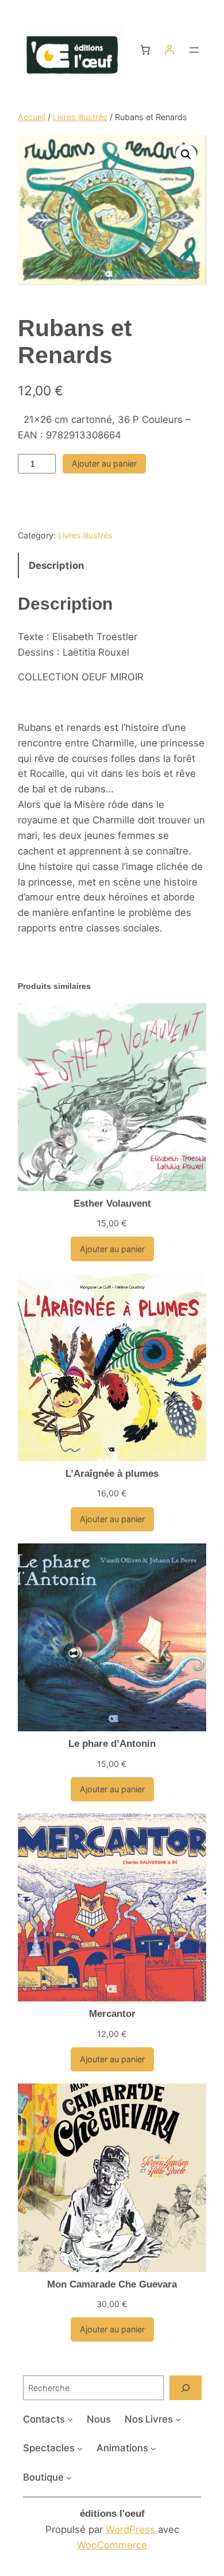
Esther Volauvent (112, 1204)
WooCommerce (112, 2545)
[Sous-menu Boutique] (69, 2478)
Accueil (32, 117)
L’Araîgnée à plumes (112, 1474)
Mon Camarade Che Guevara (112, 2284)
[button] (186, 155)
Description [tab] (56, 565)
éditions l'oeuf (112, 2514)
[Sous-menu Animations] (153, 2448)
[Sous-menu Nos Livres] (178, 2419)
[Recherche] (186, 2388)
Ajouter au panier (104, 463)
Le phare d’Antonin (112, 1744)
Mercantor (112, 2014)
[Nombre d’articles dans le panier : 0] (145, 50)
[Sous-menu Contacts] (70, 2419)
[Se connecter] (169, 50)
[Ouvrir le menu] (194, 50)
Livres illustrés (80, 117)
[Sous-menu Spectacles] (80, 2448)
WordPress (130, 2529)
